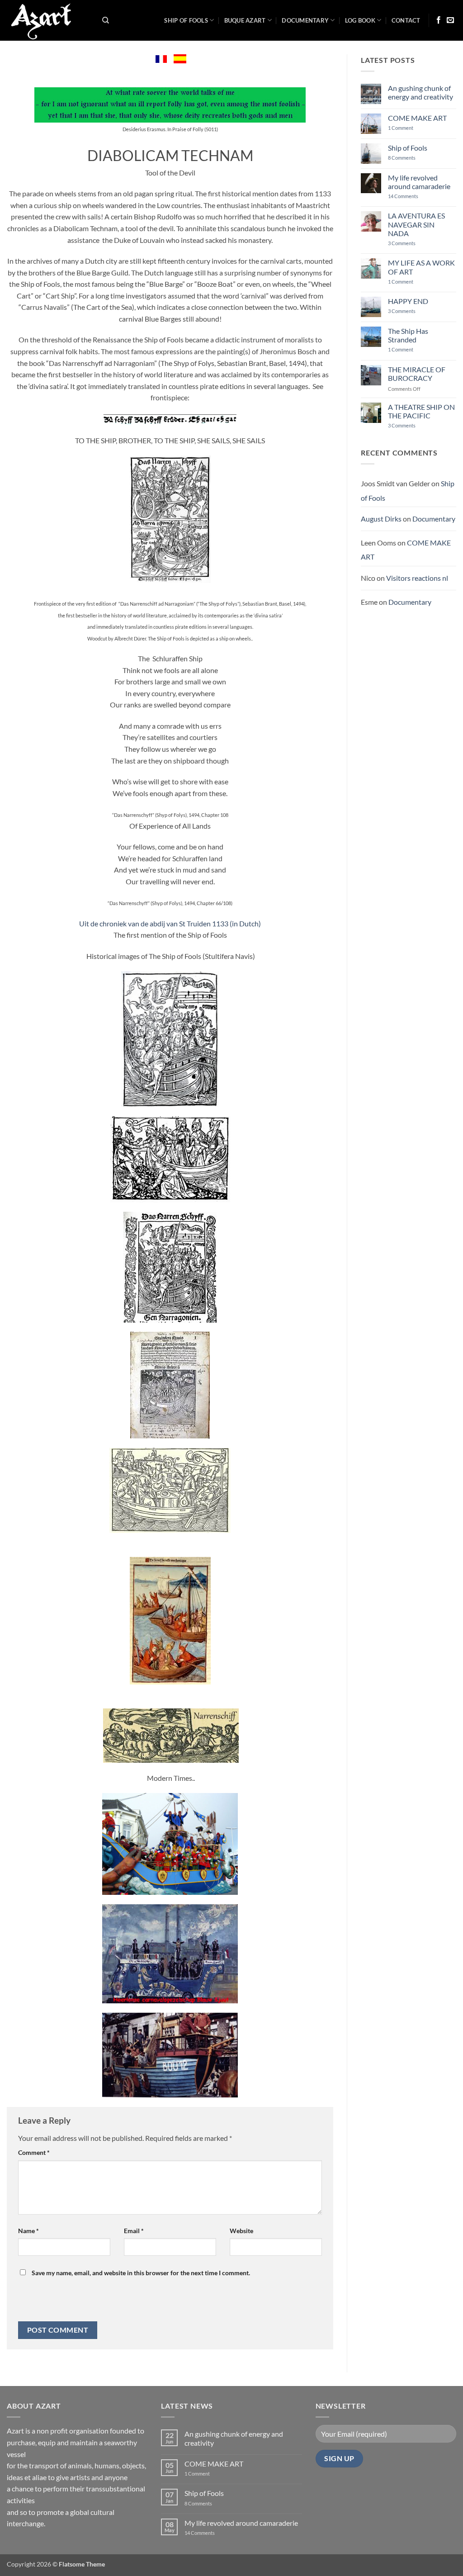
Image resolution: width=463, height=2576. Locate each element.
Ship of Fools (186, 20)
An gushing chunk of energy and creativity (420, 92)
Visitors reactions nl (417, 578)
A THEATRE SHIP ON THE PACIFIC (421, 411)
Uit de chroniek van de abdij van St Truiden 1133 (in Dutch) (170, 923)
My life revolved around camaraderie (419, 182)
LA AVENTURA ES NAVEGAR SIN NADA (416, 224)
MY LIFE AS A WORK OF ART (421, 267)
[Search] (106, 20)
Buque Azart (245, 20)
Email (134, 2231)
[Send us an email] (450, 20)
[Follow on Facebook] (439, 20)
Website (241, 2231)
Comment (34, 2152)
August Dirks (381, 519)
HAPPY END (408, 301)
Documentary (305, 20)
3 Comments (414, 243)
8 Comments (407, 158)
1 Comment (408, 128)
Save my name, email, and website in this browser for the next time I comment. (141, 2273)
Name (28, 2231)
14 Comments (417, 196)
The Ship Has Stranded (408, 335)
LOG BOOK (360, 20)
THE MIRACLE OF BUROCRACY (417, 374)
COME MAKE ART (417, 118)
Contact (406, 20)
